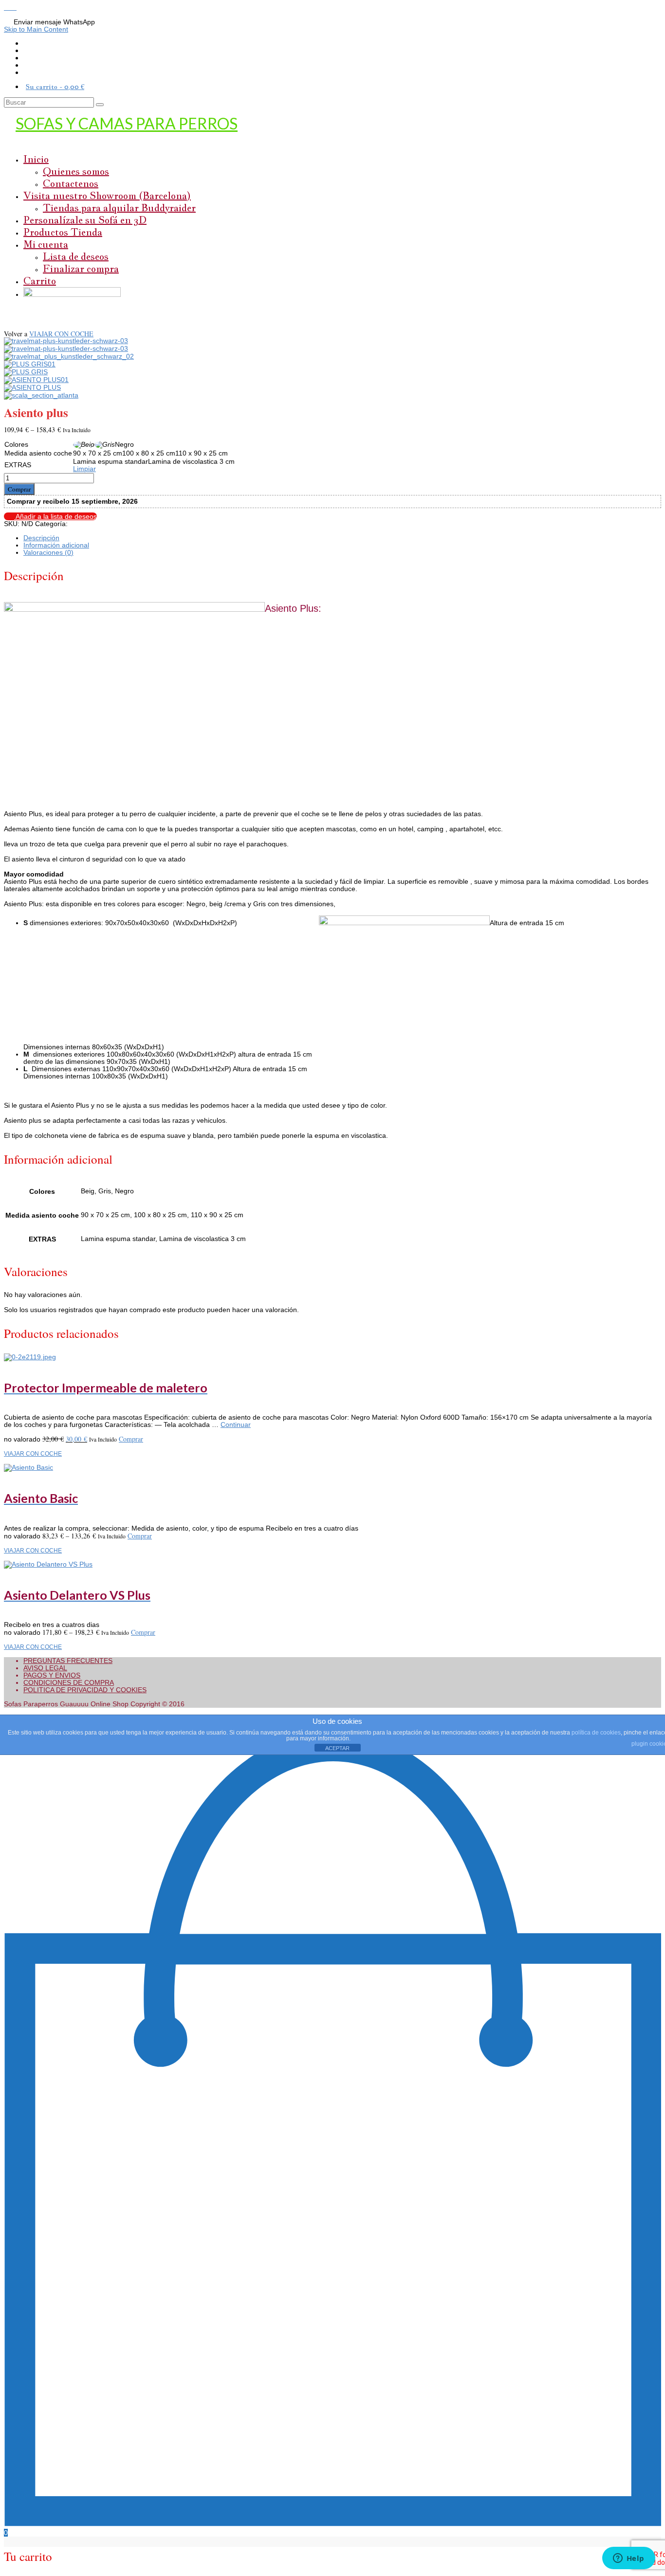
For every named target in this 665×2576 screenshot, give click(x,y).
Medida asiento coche (38, 453)
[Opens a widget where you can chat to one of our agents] (628, 2559)
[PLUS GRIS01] (30, 364)
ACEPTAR (337, 1748)
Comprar (19, 489)
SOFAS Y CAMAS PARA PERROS (127, 123)
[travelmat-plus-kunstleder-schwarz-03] (66, 341)
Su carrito (55, 87)
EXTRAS (18, 465)
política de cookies (596, 1733)
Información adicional (56, 545)
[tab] (342, 538)
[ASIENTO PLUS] (32, 387)
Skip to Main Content (36, 29)
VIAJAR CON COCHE (61, 334)
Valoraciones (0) (48, 552)
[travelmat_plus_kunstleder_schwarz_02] (69, 356)
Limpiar (84, 469)
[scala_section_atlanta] (41, 395)
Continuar (236, 1425)
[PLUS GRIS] (26, 372)
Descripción (41, 538)
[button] (8, 7)
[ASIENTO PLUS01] (36, 380)
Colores (16, 444)
